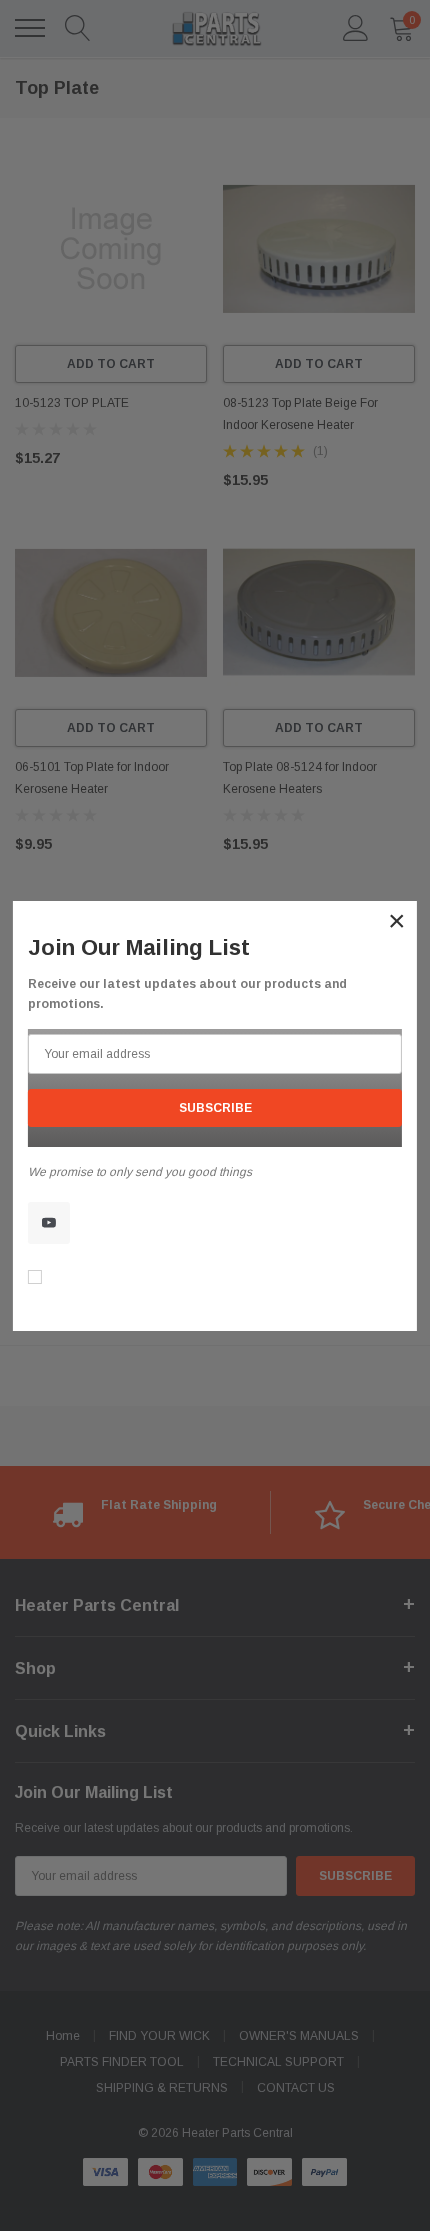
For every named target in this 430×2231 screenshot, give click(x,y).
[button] (397, 921)
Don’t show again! (101, 1279)
